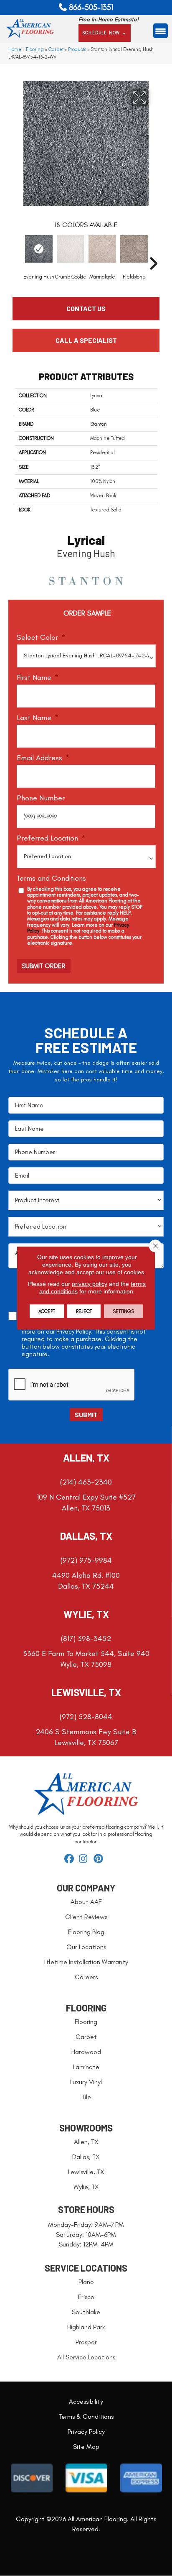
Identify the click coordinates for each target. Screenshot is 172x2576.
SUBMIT (86, 1414)
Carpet (56, 49)
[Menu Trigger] (161, 31)
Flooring (35, 49)
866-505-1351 (91, 7)
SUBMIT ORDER (44, 966)
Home (15, 49)
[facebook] (70, 1859)
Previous (19, 251)
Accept (47, 1311)
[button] (105, 33)
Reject (84, 1311)
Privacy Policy (74, 1331)
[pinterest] (100, 1859)
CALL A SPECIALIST (86, 340)
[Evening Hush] (39, 249)
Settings (123, 1311)
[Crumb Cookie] (71, 249)
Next (153, 251)
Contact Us (86, 308)
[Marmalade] (102, 249)
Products (77, 49)
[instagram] (85, 1859)
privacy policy (90, 1284)
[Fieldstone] (134, 249)
